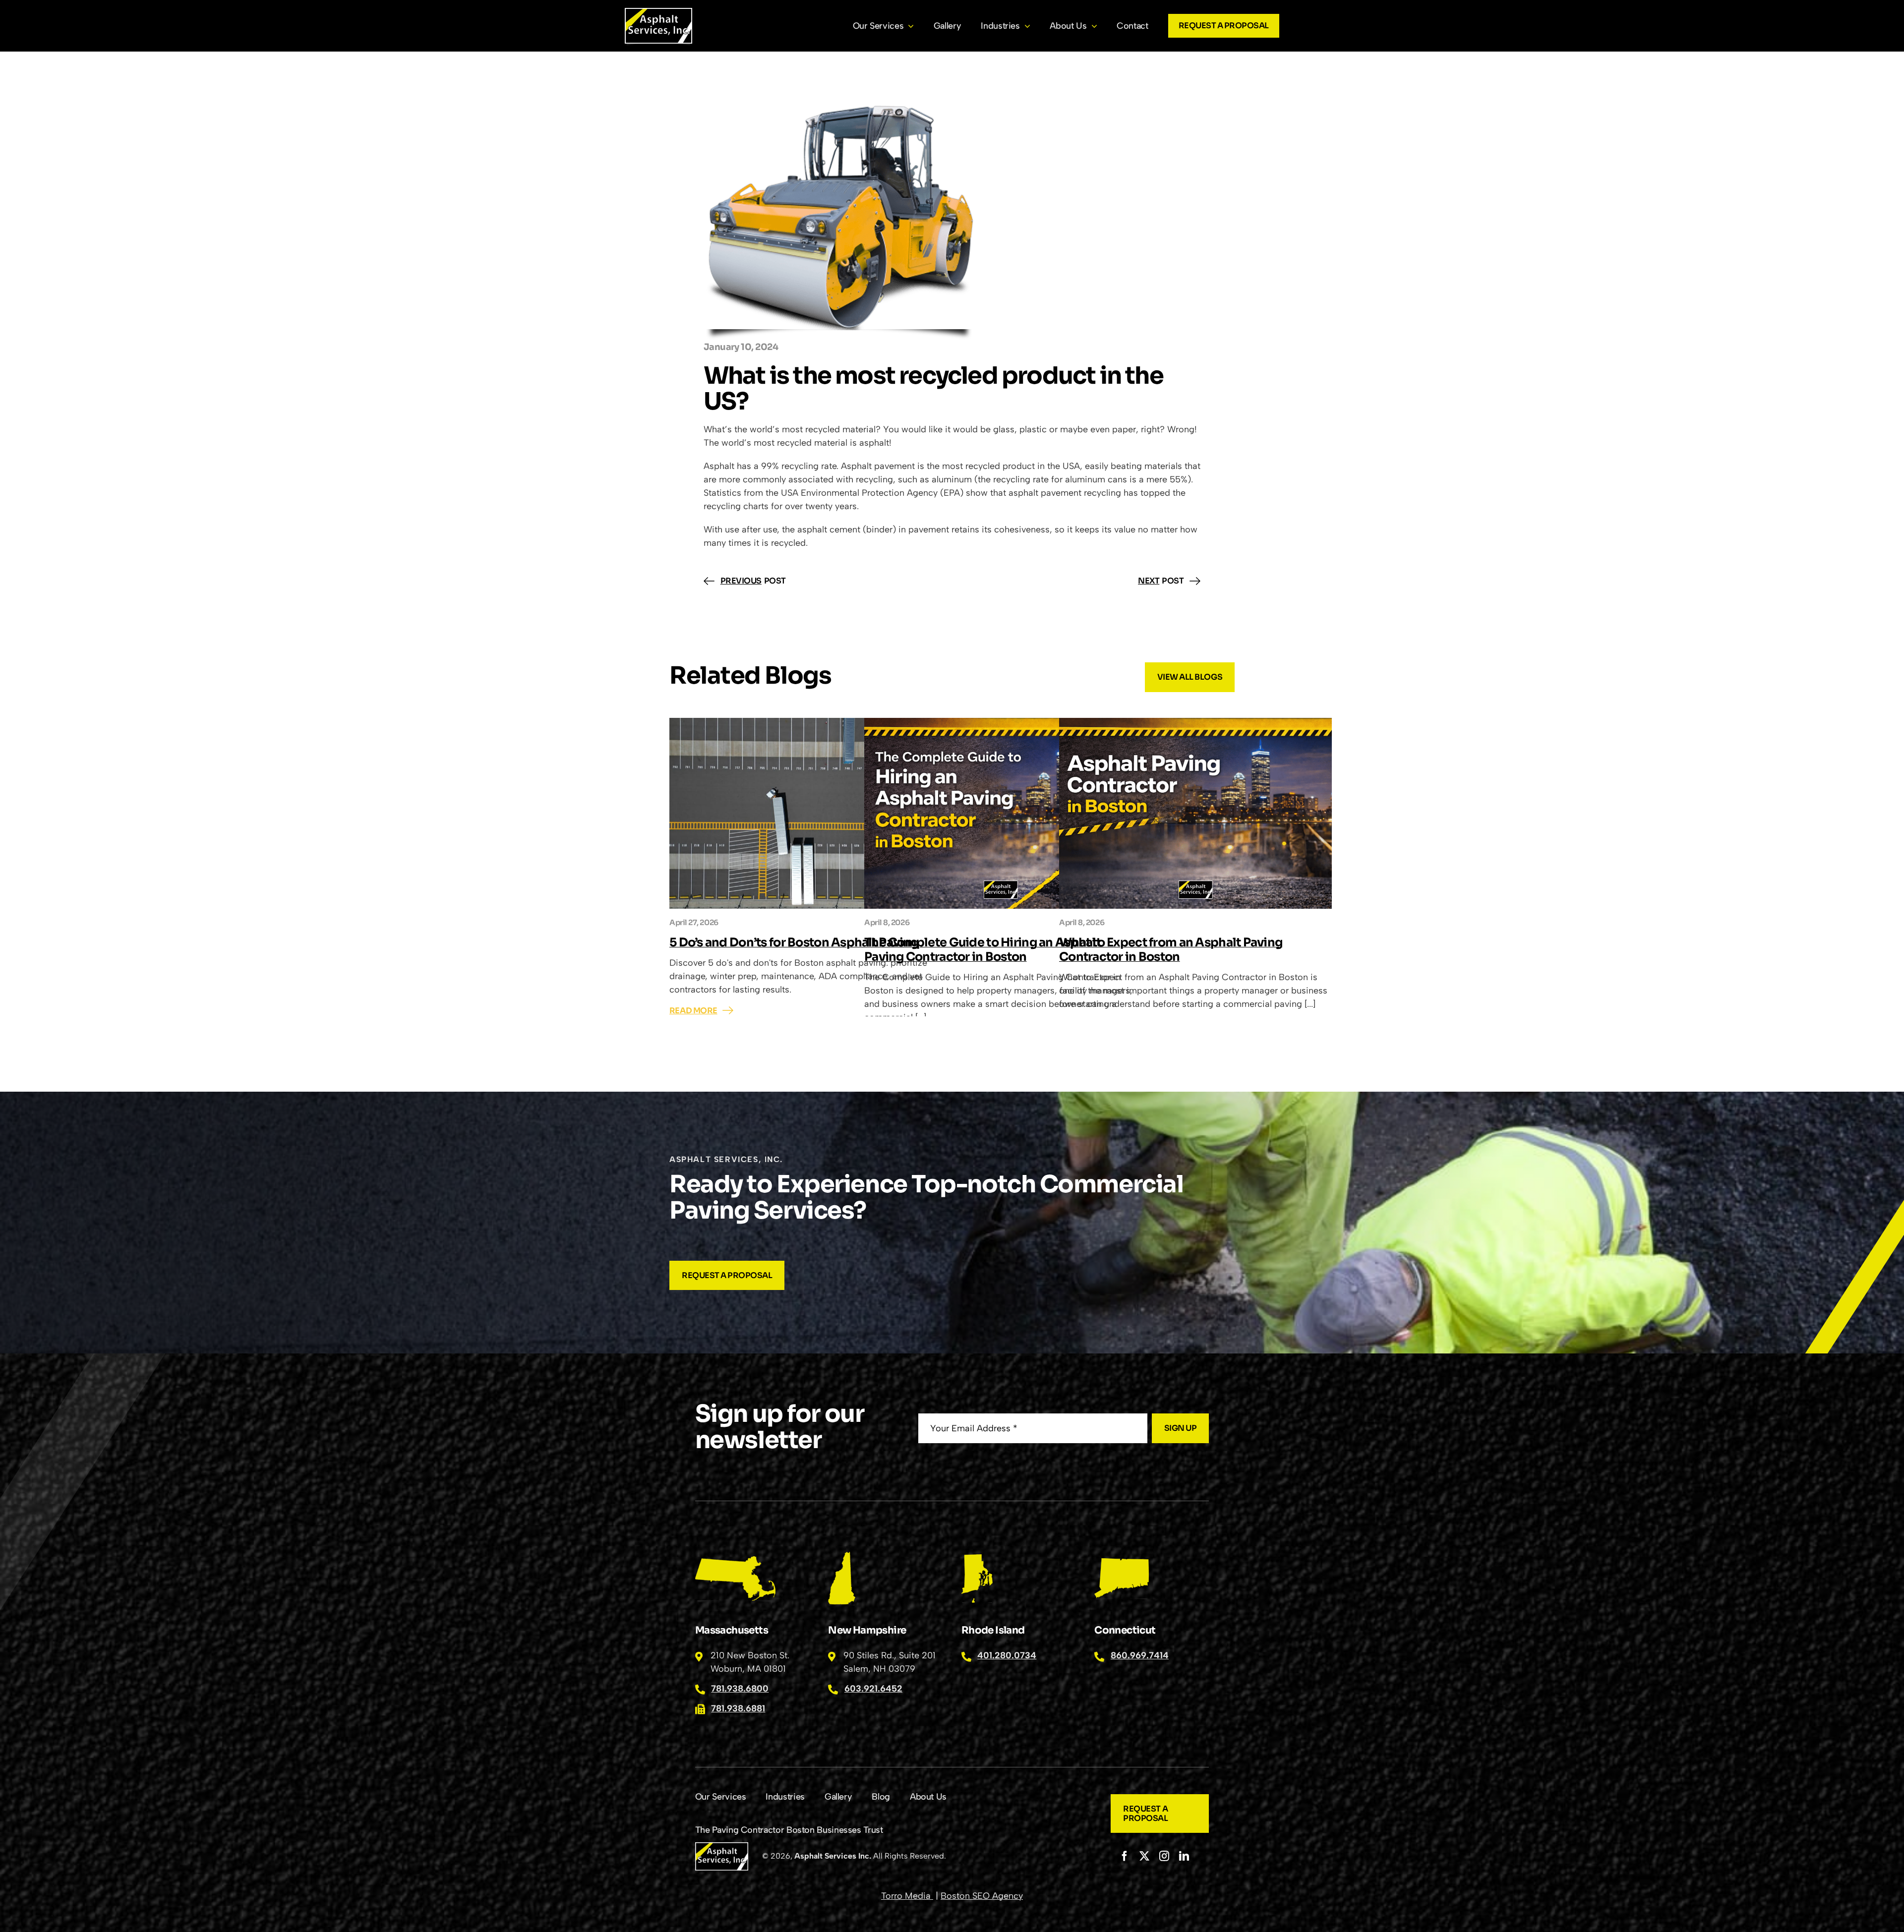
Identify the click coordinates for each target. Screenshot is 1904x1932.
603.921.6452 (873, 1689)
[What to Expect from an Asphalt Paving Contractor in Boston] (1195, 813)
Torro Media (907, 1896)
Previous (741, 581)
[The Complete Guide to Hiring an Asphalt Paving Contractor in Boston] (1001, 813)
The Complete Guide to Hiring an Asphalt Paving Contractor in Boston (982, 950)
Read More (693, 1011)
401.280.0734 (1007, 1655)
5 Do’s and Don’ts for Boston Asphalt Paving (794, 942)
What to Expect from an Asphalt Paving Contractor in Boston (1171, 950)
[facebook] (1125, 1856)
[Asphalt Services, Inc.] (658, 12)
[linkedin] (1184, 1856)
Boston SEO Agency (982, 1896)
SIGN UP (1181, 1428)
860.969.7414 (1140, 1655)
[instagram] (1164, 1856)
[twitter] (1144, 1856)
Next (1149, 581)
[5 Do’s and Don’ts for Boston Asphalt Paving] (806, 813)
